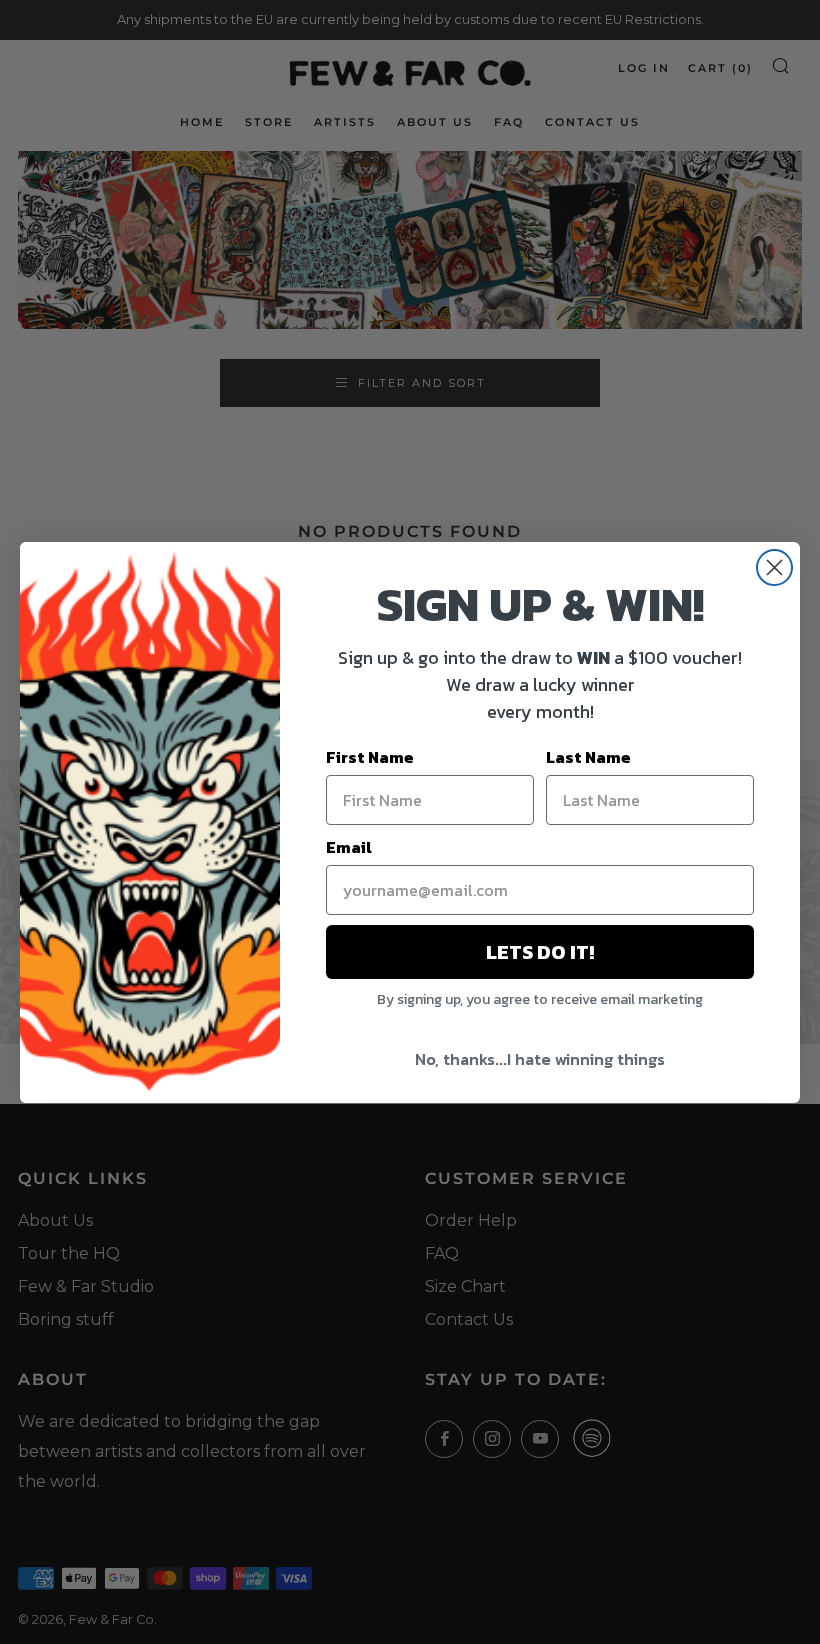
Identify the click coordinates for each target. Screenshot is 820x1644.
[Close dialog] (774, 567)
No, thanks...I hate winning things (540, 1059)
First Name (370, 757)
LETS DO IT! (540, 952)
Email (349, 847)
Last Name (588, 757)
